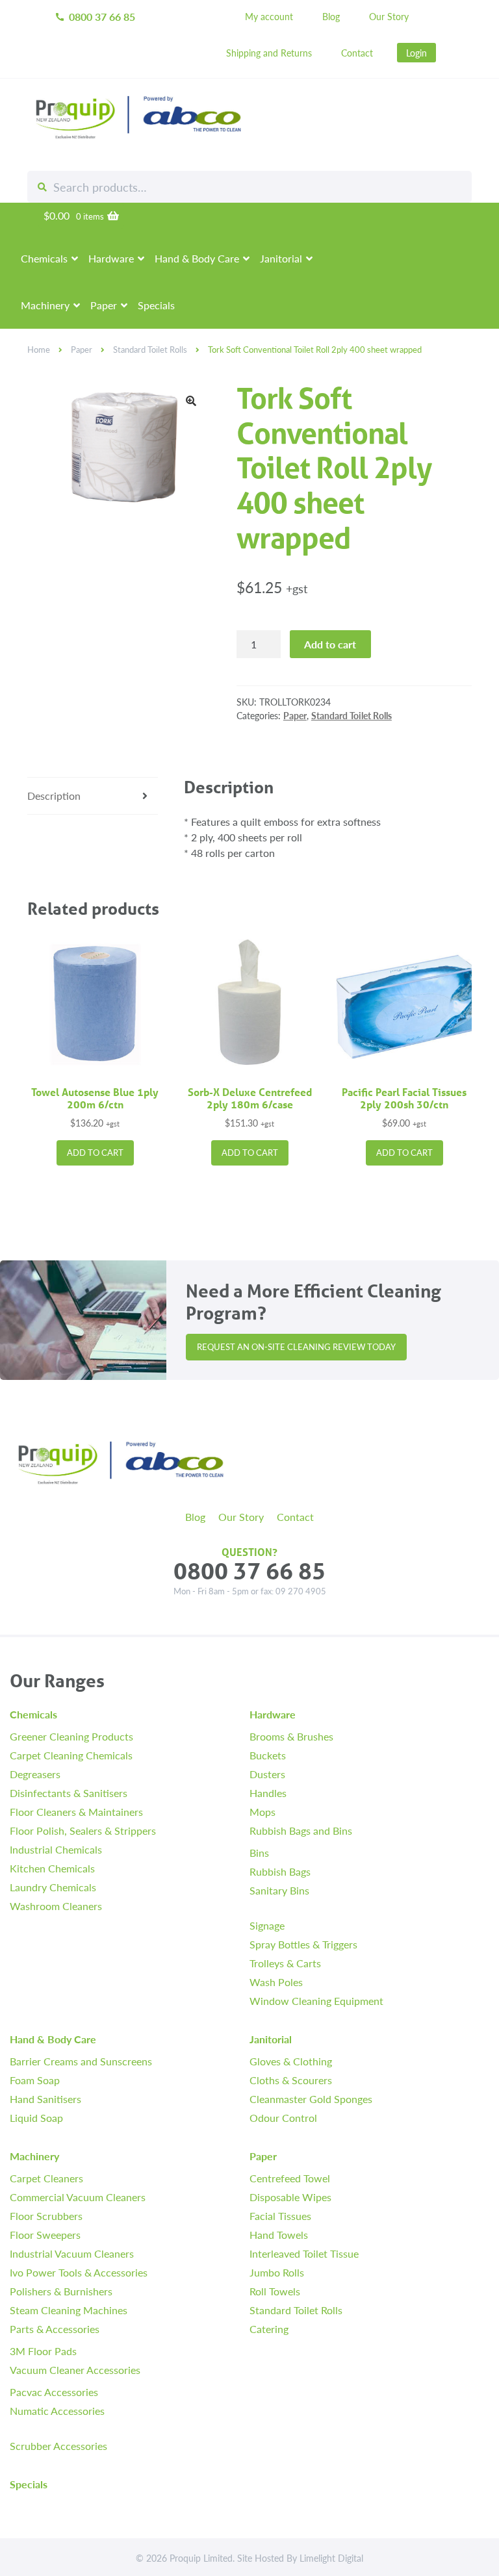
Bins (259, 1853)
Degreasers (35, 1774)
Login (416, 53)
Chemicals (44, 258)
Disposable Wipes (290, 2197)
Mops (262, 1812)
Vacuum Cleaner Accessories (75, 2370)
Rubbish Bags (280, 1871)
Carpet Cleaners (46, 2178)
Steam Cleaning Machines (69, 2310)
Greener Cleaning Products (71, 1736)
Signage (267, 1925)
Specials (156, 305)
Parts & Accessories (55, 2329)
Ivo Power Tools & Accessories (79, 2272)
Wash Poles (276, 1982)
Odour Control (283, 2118)
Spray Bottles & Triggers (303, 1944)
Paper (104, 305)
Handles (268, 1793)
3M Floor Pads (43, 2351)
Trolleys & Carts (285, 1963)
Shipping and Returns (269, 53)
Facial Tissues (280, 2216)
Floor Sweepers (45, 2235)
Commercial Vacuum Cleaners (78, 2197)
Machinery (45, 305)
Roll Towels (275, 2291)
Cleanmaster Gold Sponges (311, 2099)
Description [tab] (54, 796)
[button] (191, 401)
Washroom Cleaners (56, 1906)
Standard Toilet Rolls (150, 350)
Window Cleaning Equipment (316, 2001)
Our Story (389, 16)
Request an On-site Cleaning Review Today (296, 1347)
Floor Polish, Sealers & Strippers (83, 1830)
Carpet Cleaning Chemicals (71, 1755)
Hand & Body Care (197, 258)
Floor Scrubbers (46, 2216)
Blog (331, 16)
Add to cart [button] (95, 1153)
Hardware (111, 258)
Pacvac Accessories (54, 2392)
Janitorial (281, 258)
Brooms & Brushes (291, 1736)
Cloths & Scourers (291, 2080)
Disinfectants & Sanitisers (69, 1793)
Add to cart (330, 644)
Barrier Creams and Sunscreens (81, 2061)
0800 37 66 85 (95, 17)
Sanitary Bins (279, 1890)
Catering (269, 2329)
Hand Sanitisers (45, 2099)
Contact (357, 53)
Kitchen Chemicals (52, 1868)
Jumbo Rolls (277, 2272)
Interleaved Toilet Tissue (304, 2253)
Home (39, 350)
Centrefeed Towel (290, 2178)
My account (269, 16)
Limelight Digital (331, 2558)
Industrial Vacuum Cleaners (72, 2253)
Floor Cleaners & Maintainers (76, 1812)
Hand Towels (279, 2235)
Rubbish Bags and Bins (301, 1830)
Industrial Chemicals (56, 1849)
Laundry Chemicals (53, 1887)
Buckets (268, 1755)
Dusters (267, 1774)
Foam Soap (35, 2080)
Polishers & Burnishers (61, 2291)
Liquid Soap (36, 2118)
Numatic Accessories (57, 2411)
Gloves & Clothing (291, 2061)
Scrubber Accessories (58, 2446)
